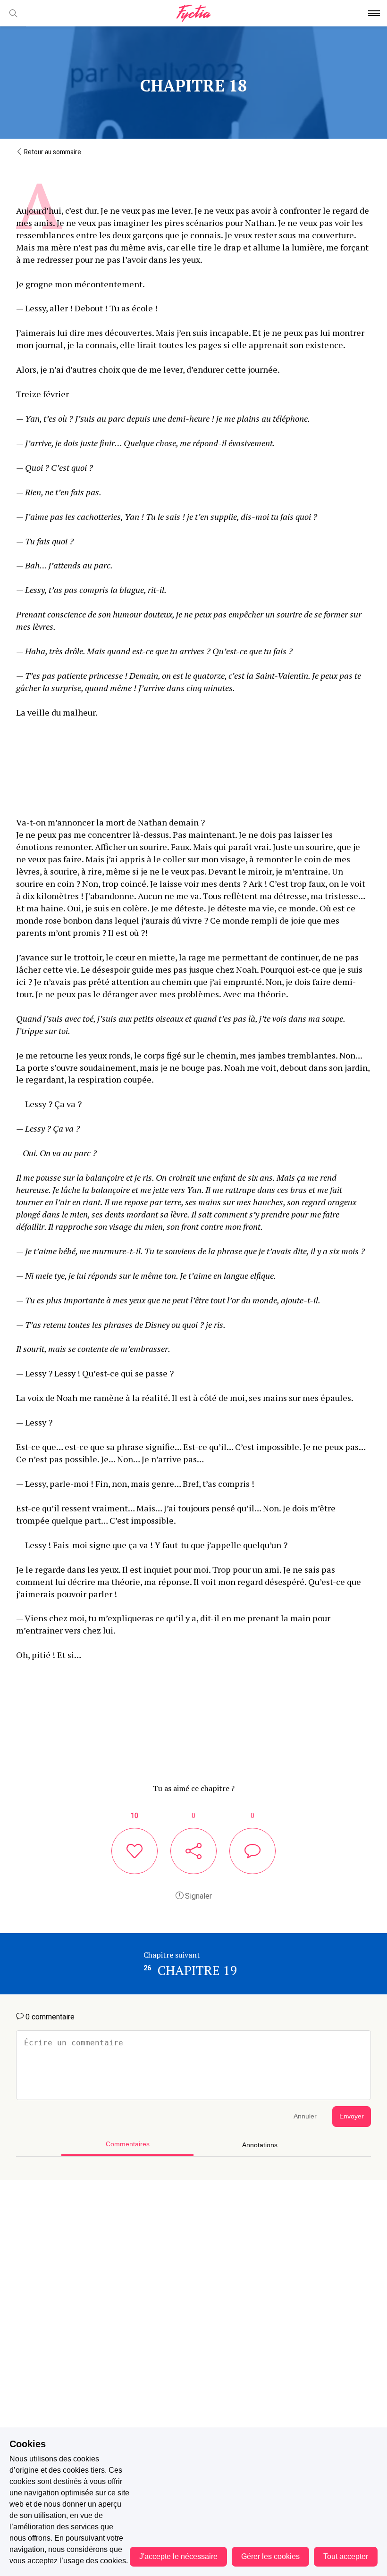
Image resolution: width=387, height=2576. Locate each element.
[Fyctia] (193, 13)
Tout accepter (346, 2556)
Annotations (260, 2145)
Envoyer (352, 2116)
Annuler (305, 2116)
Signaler (198, 1896)
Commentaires (128, 2144)
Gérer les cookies (270, 2556)
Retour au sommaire (52, 152)
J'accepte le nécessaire (178, 2556)
